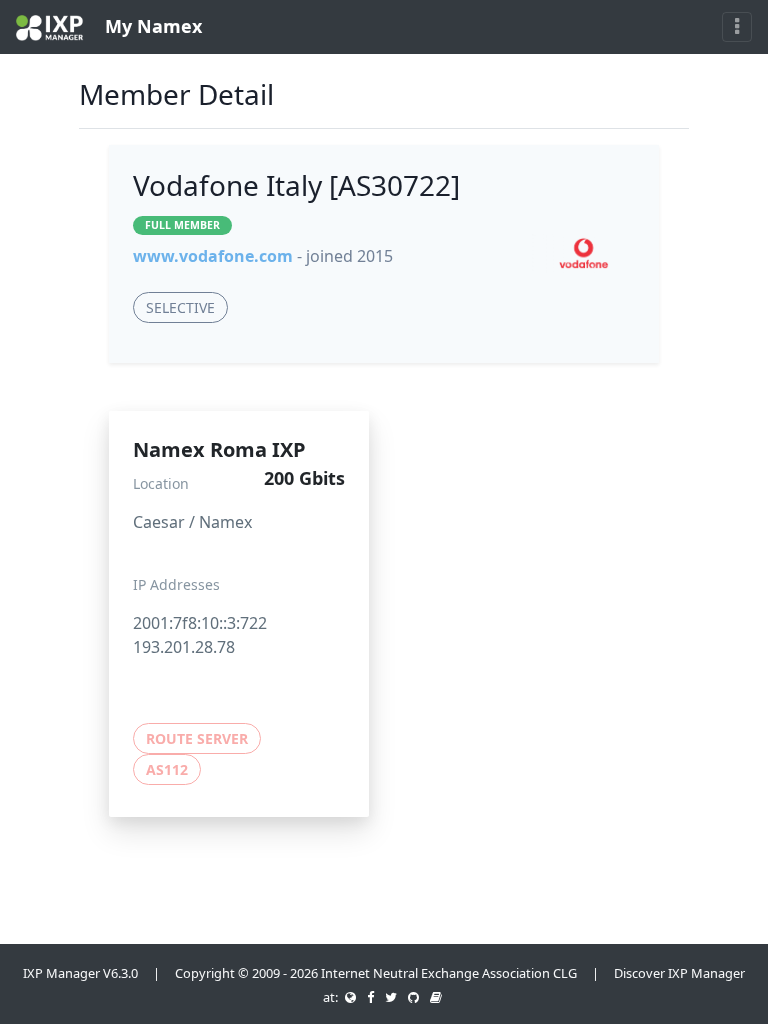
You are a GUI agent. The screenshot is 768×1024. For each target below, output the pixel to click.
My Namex (151, 26)
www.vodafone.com (213, 256)
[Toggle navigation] (737, 27)
